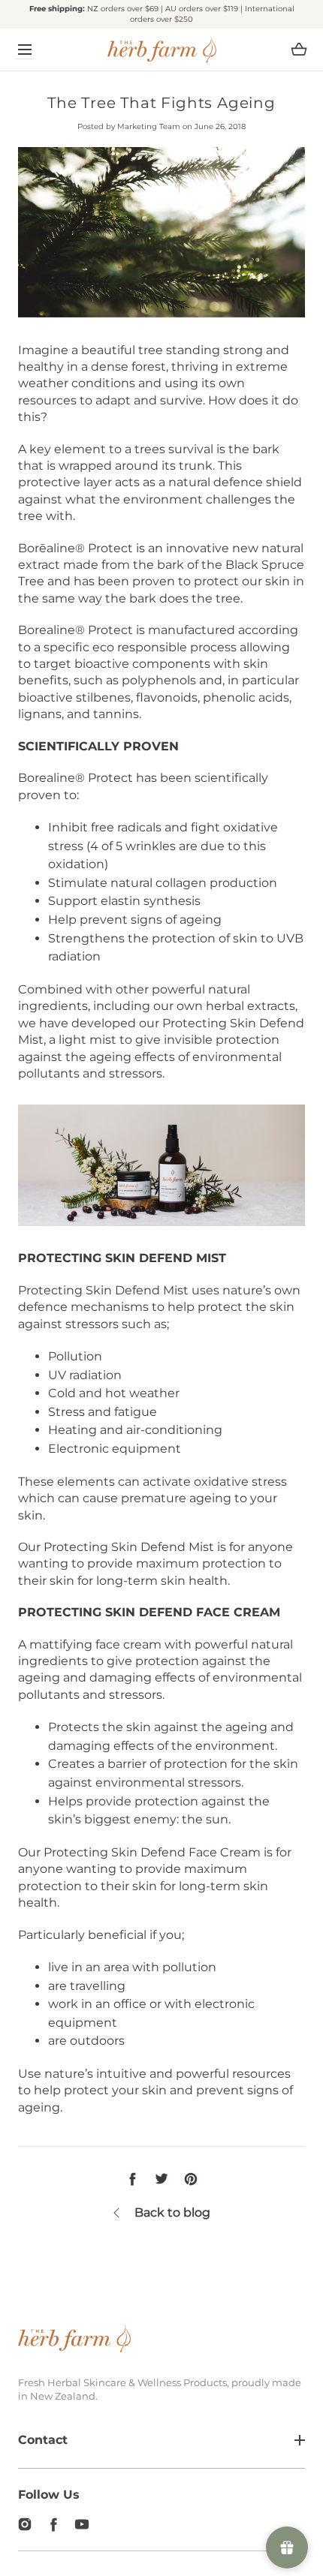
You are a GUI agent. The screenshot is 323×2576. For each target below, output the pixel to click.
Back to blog (172, 2212)
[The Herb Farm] (162, 50)
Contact (43, 2440)
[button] (24, 49)
